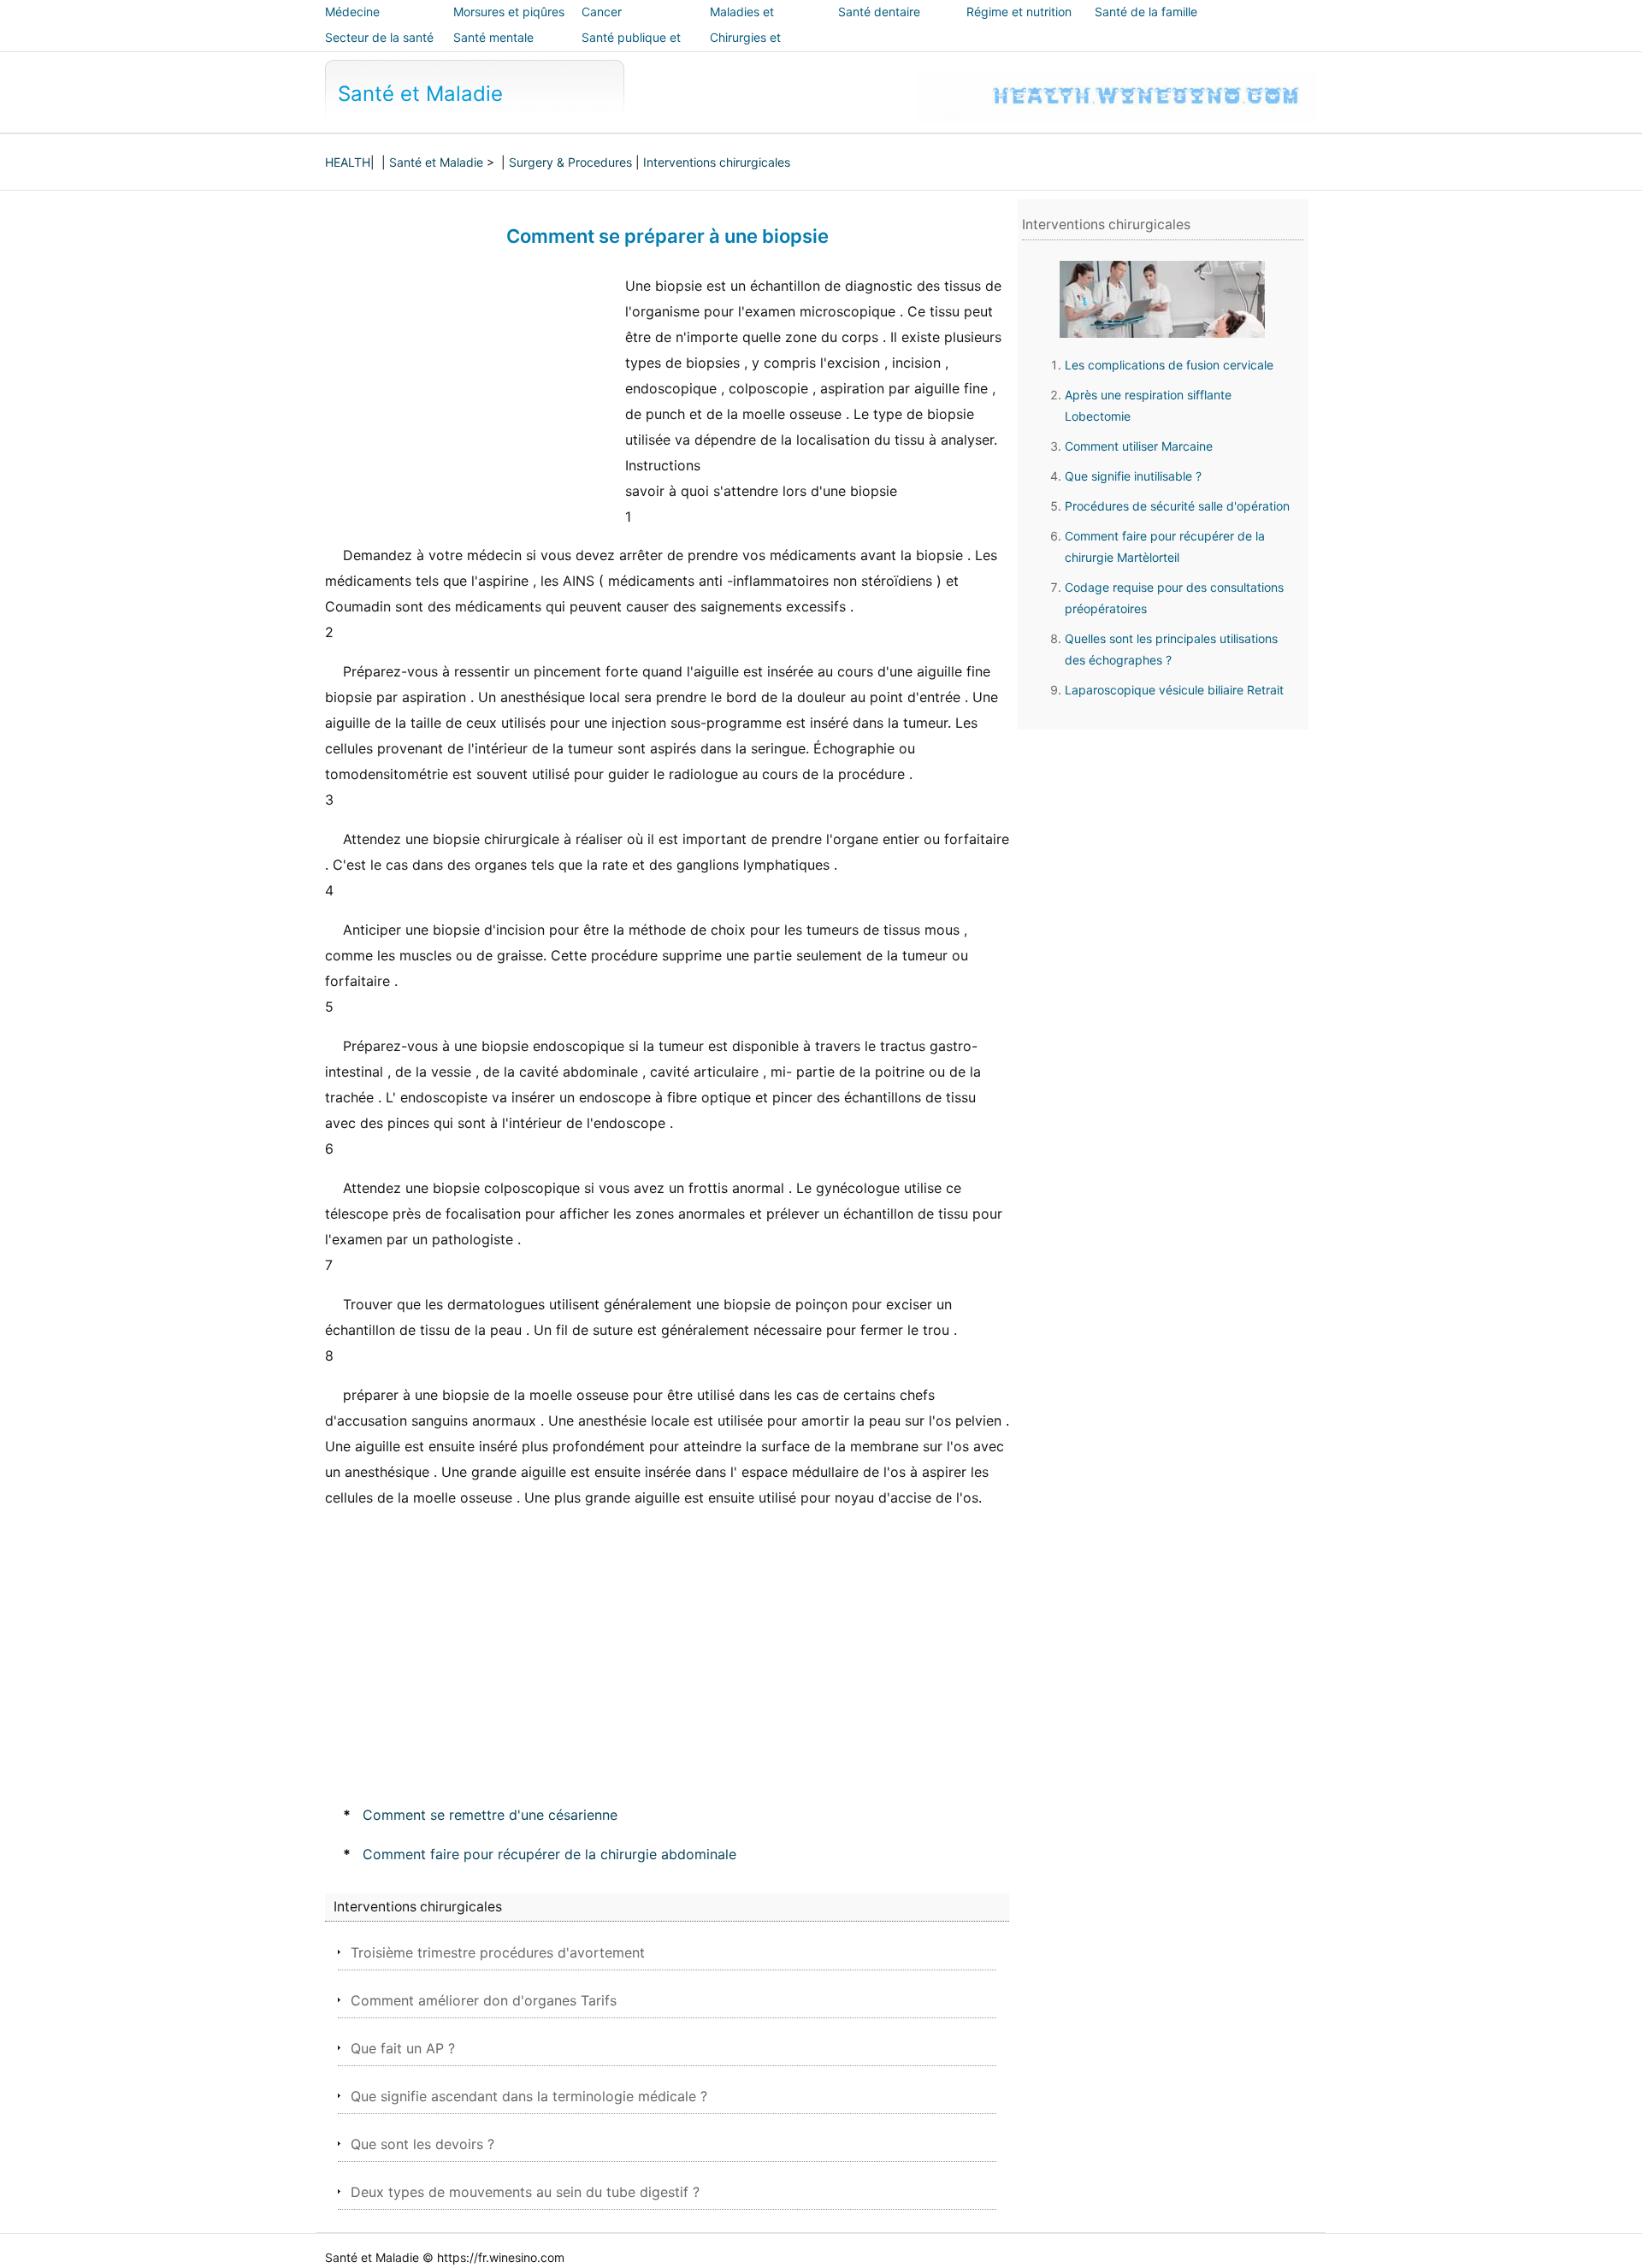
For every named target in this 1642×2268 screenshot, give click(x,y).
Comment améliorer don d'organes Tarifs (484, 2000)
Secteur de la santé (379, 37)
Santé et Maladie (420, 94)
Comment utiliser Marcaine (1139, 446)
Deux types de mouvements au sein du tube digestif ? (525, 2192)
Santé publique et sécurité (631, 49)
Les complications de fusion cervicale (1169, 365)
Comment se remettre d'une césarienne (490, 1815)
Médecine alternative (354, 24)
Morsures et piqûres (509, 12)
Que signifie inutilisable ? (1133, 476)
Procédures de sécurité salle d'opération (1177, 506)
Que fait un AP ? (403, 2048)
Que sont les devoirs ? (422, 2144)
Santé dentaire (879, 12)
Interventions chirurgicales (717, 162)
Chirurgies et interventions (746, 49)
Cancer (602, 12)
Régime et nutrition (1019, 12)
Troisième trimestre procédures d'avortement (498, 1952)
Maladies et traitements (742, 24)
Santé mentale (493, 37)
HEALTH (348, 162)
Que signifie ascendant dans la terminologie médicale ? (529, 2096)
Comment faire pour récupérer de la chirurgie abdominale (549, 1854)
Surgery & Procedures (570, 162)
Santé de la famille (1146, 12)
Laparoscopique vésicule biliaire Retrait (1174, 690)
